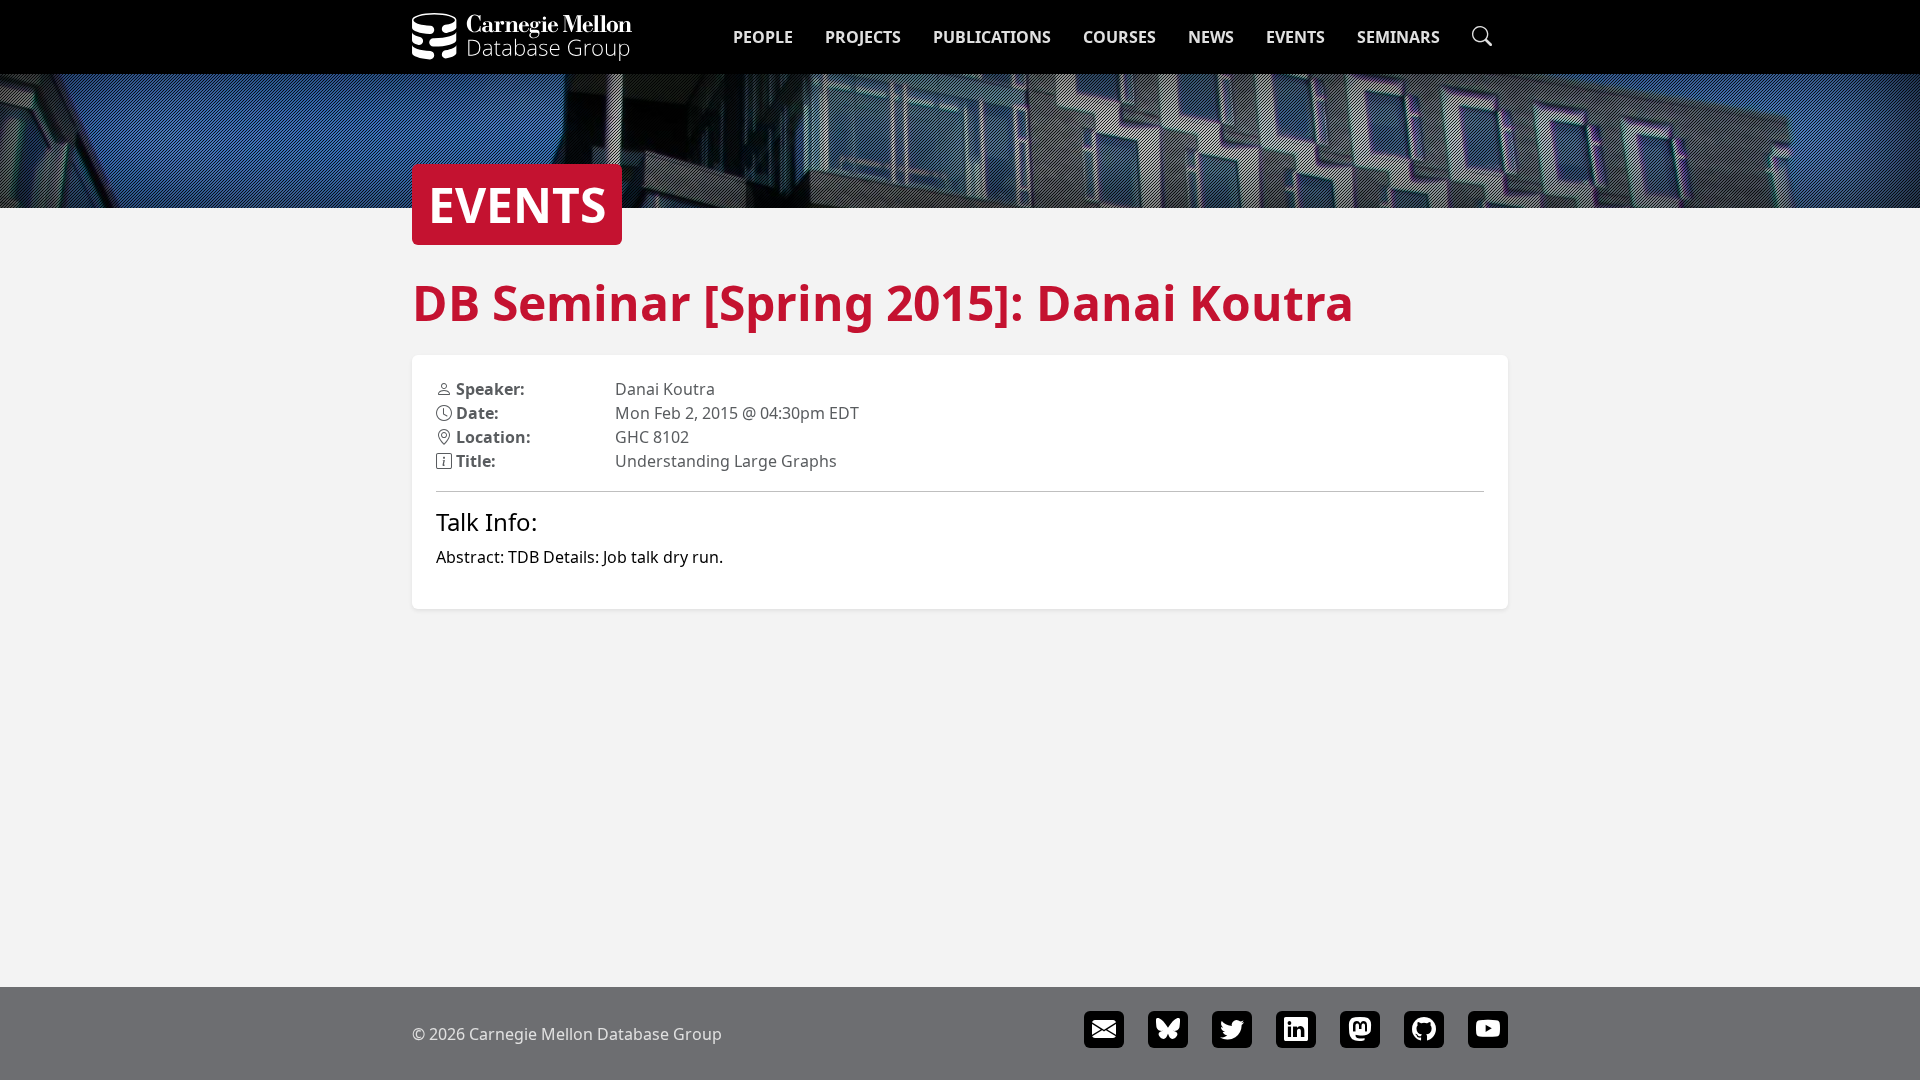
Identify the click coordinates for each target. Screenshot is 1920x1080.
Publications (992, 37)
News (1211, 37)
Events (1295, 37)
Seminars (1398, 37)
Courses (1119, 37)
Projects (863, 37)
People (763, 37)
